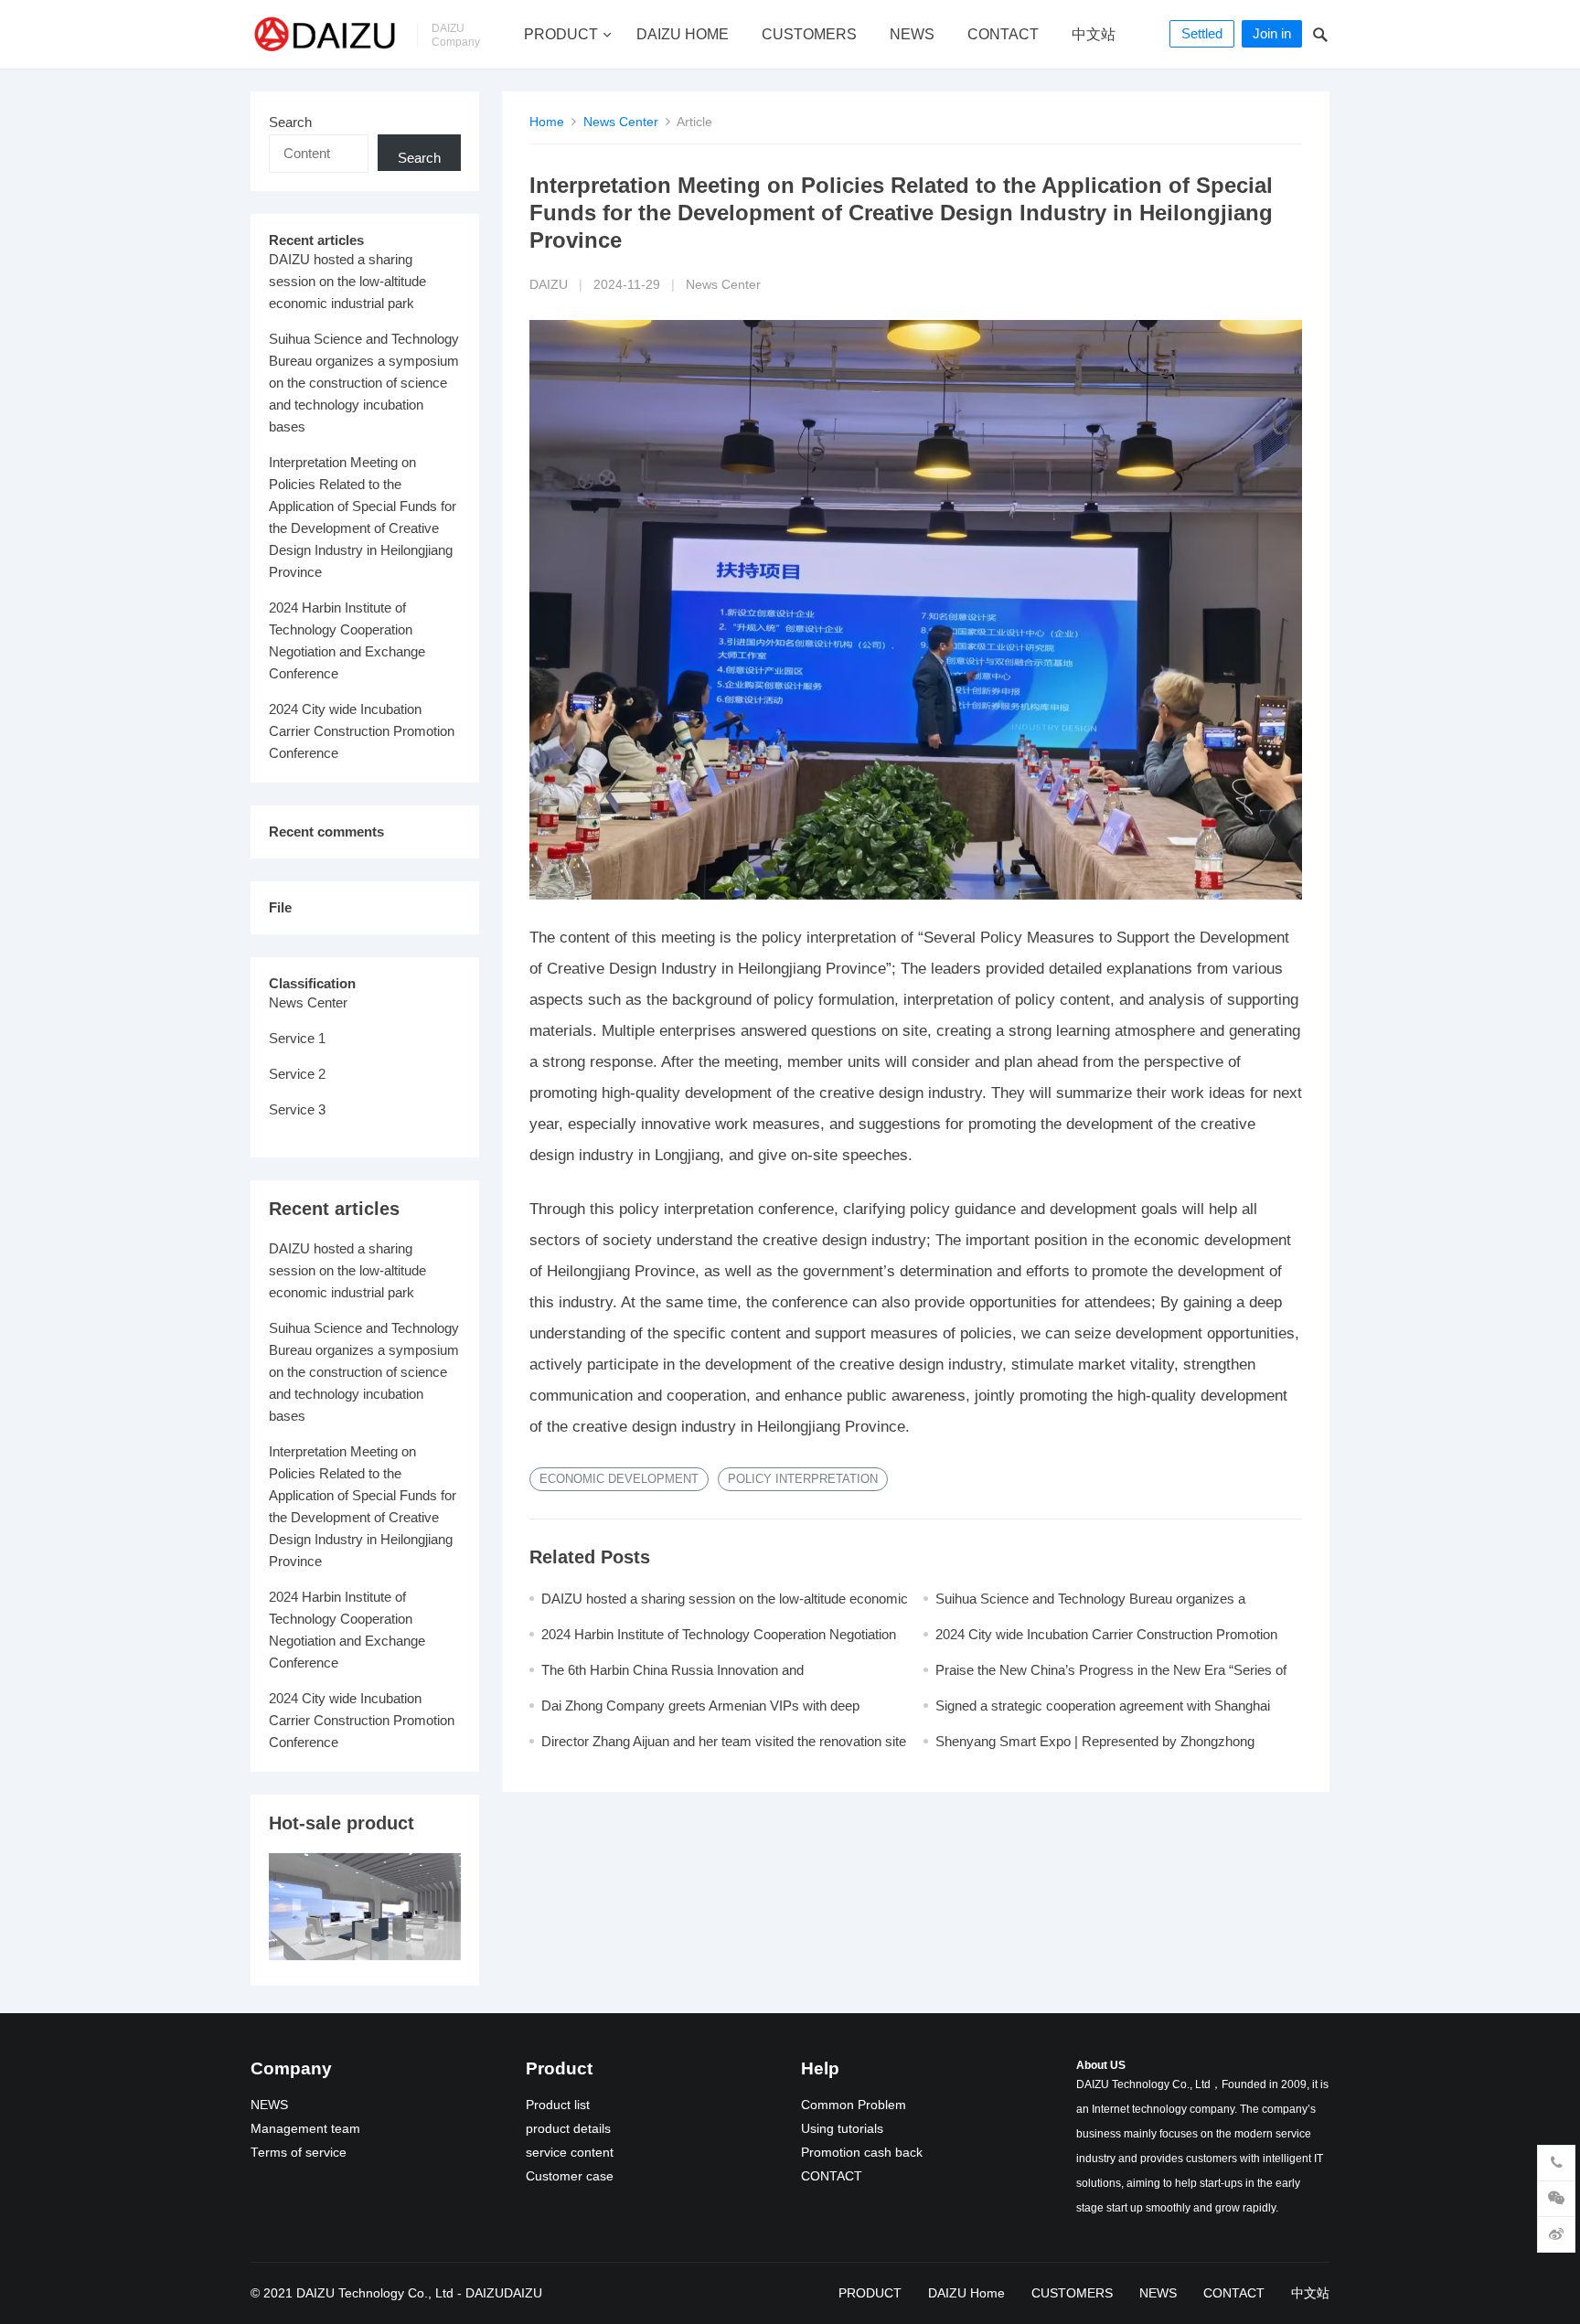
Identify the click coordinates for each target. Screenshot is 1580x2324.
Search (290, 122)
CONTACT (1003, 34)
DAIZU (549, 285)
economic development (619, 1479)
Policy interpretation (803, 1479)
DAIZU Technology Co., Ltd (375, 2293)
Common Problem (854, 2105)
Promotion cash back (862, 2153)
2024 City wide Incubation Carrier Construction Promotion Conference (362, 731)
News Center (621, 122)
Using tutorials (842, 2129)
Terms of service (299, 2153)
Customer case (570, 2176)
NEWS (912, 34)
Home (547, 122)
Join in (1272, 33)
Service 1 (297, 1038)
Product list (558, 2105)
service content (570, 2153)
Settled (1202, 33)
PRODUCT (561, 34)
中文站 (1094, 34)
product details (568, 2129)
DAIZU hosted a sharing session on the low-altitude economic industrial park (347, 281)
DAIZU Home (683, 34)
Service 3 (297, 1109)
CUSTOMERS (809, 34)
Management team (305, 2129)
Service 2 (297, 1074)
